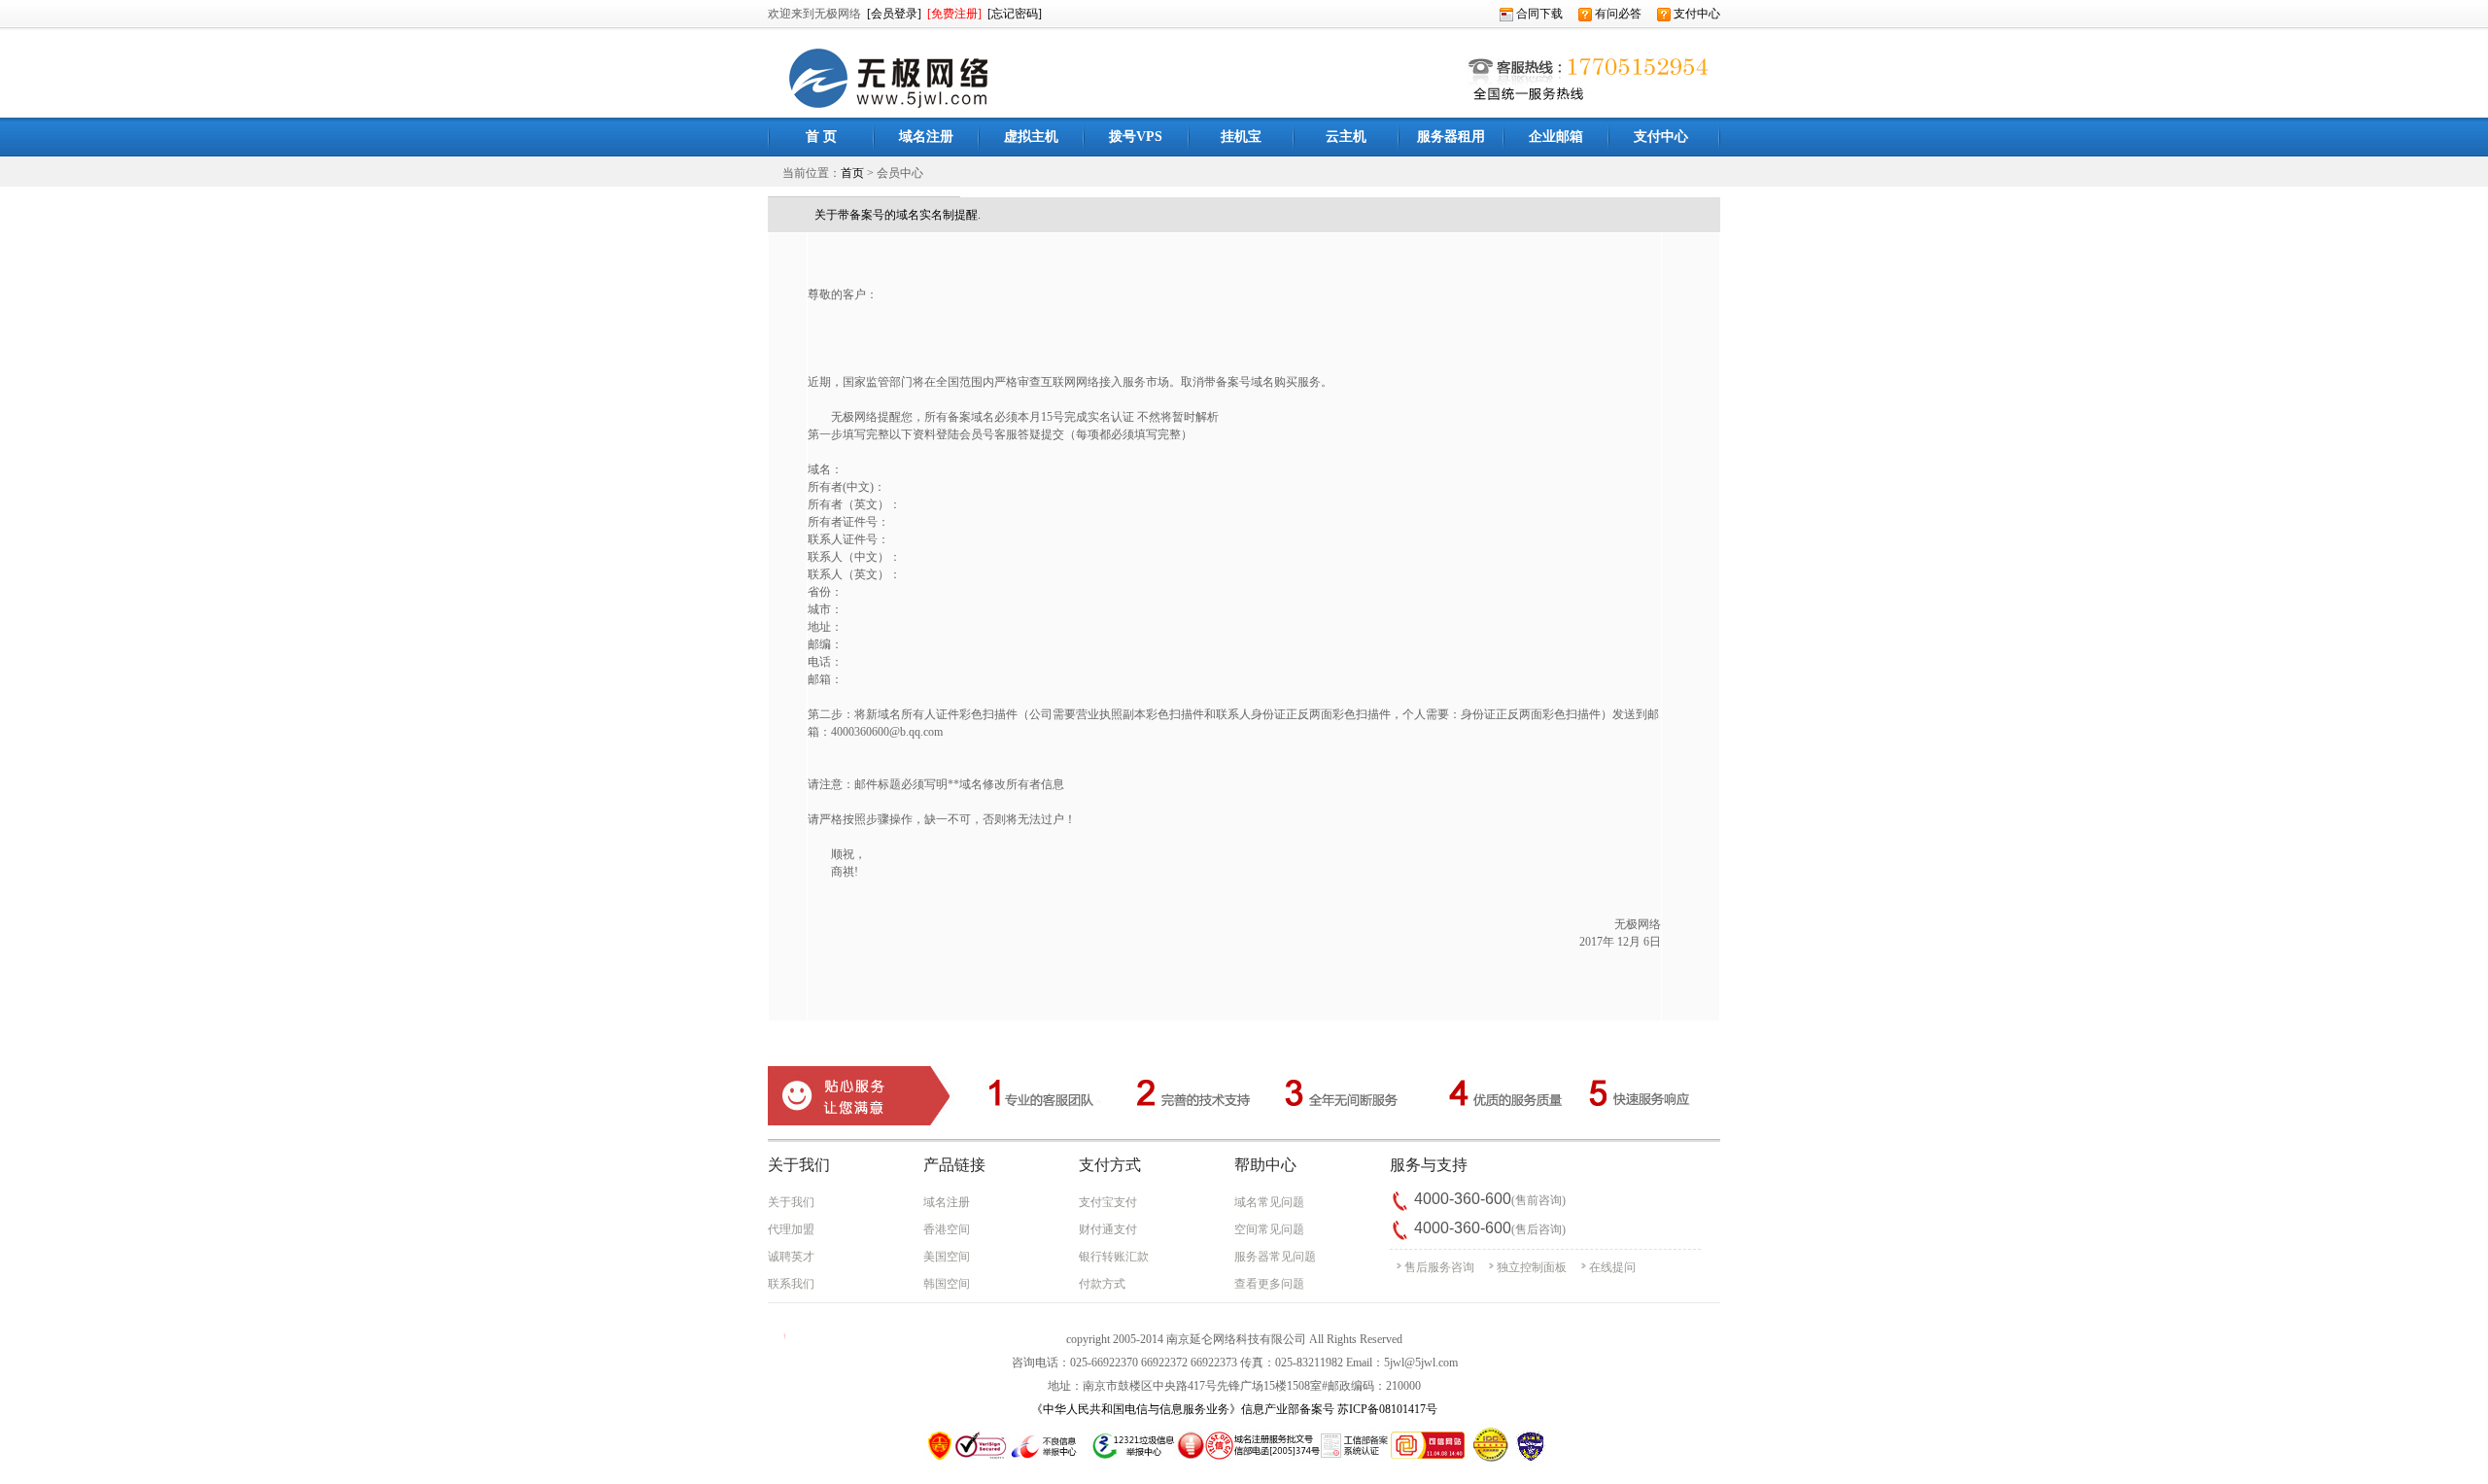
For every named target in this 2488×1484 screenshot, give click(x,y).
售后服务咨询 (1439, 1267)
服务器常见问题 (1275, 1257)
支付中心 (1695, 14)
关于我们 (791, 1202)
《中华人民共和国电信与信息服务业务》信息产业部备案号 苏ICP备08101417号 (1234, 1409)
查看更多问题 (1269, 1284)
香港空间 (947, 1229)
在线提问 (1612, 1267)
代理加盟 (791, 1229)
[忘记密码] (1015, 14)
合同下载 (1538, 14)
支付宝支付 (1108, 1202)
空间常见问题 (1269, 1229)
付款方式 (1102, 1284)
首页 (852, 173)
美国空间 (947, 1257)
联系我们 (791, 1284)
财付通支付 (1108, 1229)
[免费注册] (954, 14)
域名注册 (947, 1202)
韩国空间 (947, 1284)
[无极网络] (885, 114)
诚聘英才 (791, 1257)
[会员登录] (894, 14)
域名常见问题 (1269, 1202)
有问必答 (1617, 14)
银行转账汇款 (1114, 1257)
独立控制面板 (1532, 1267)
